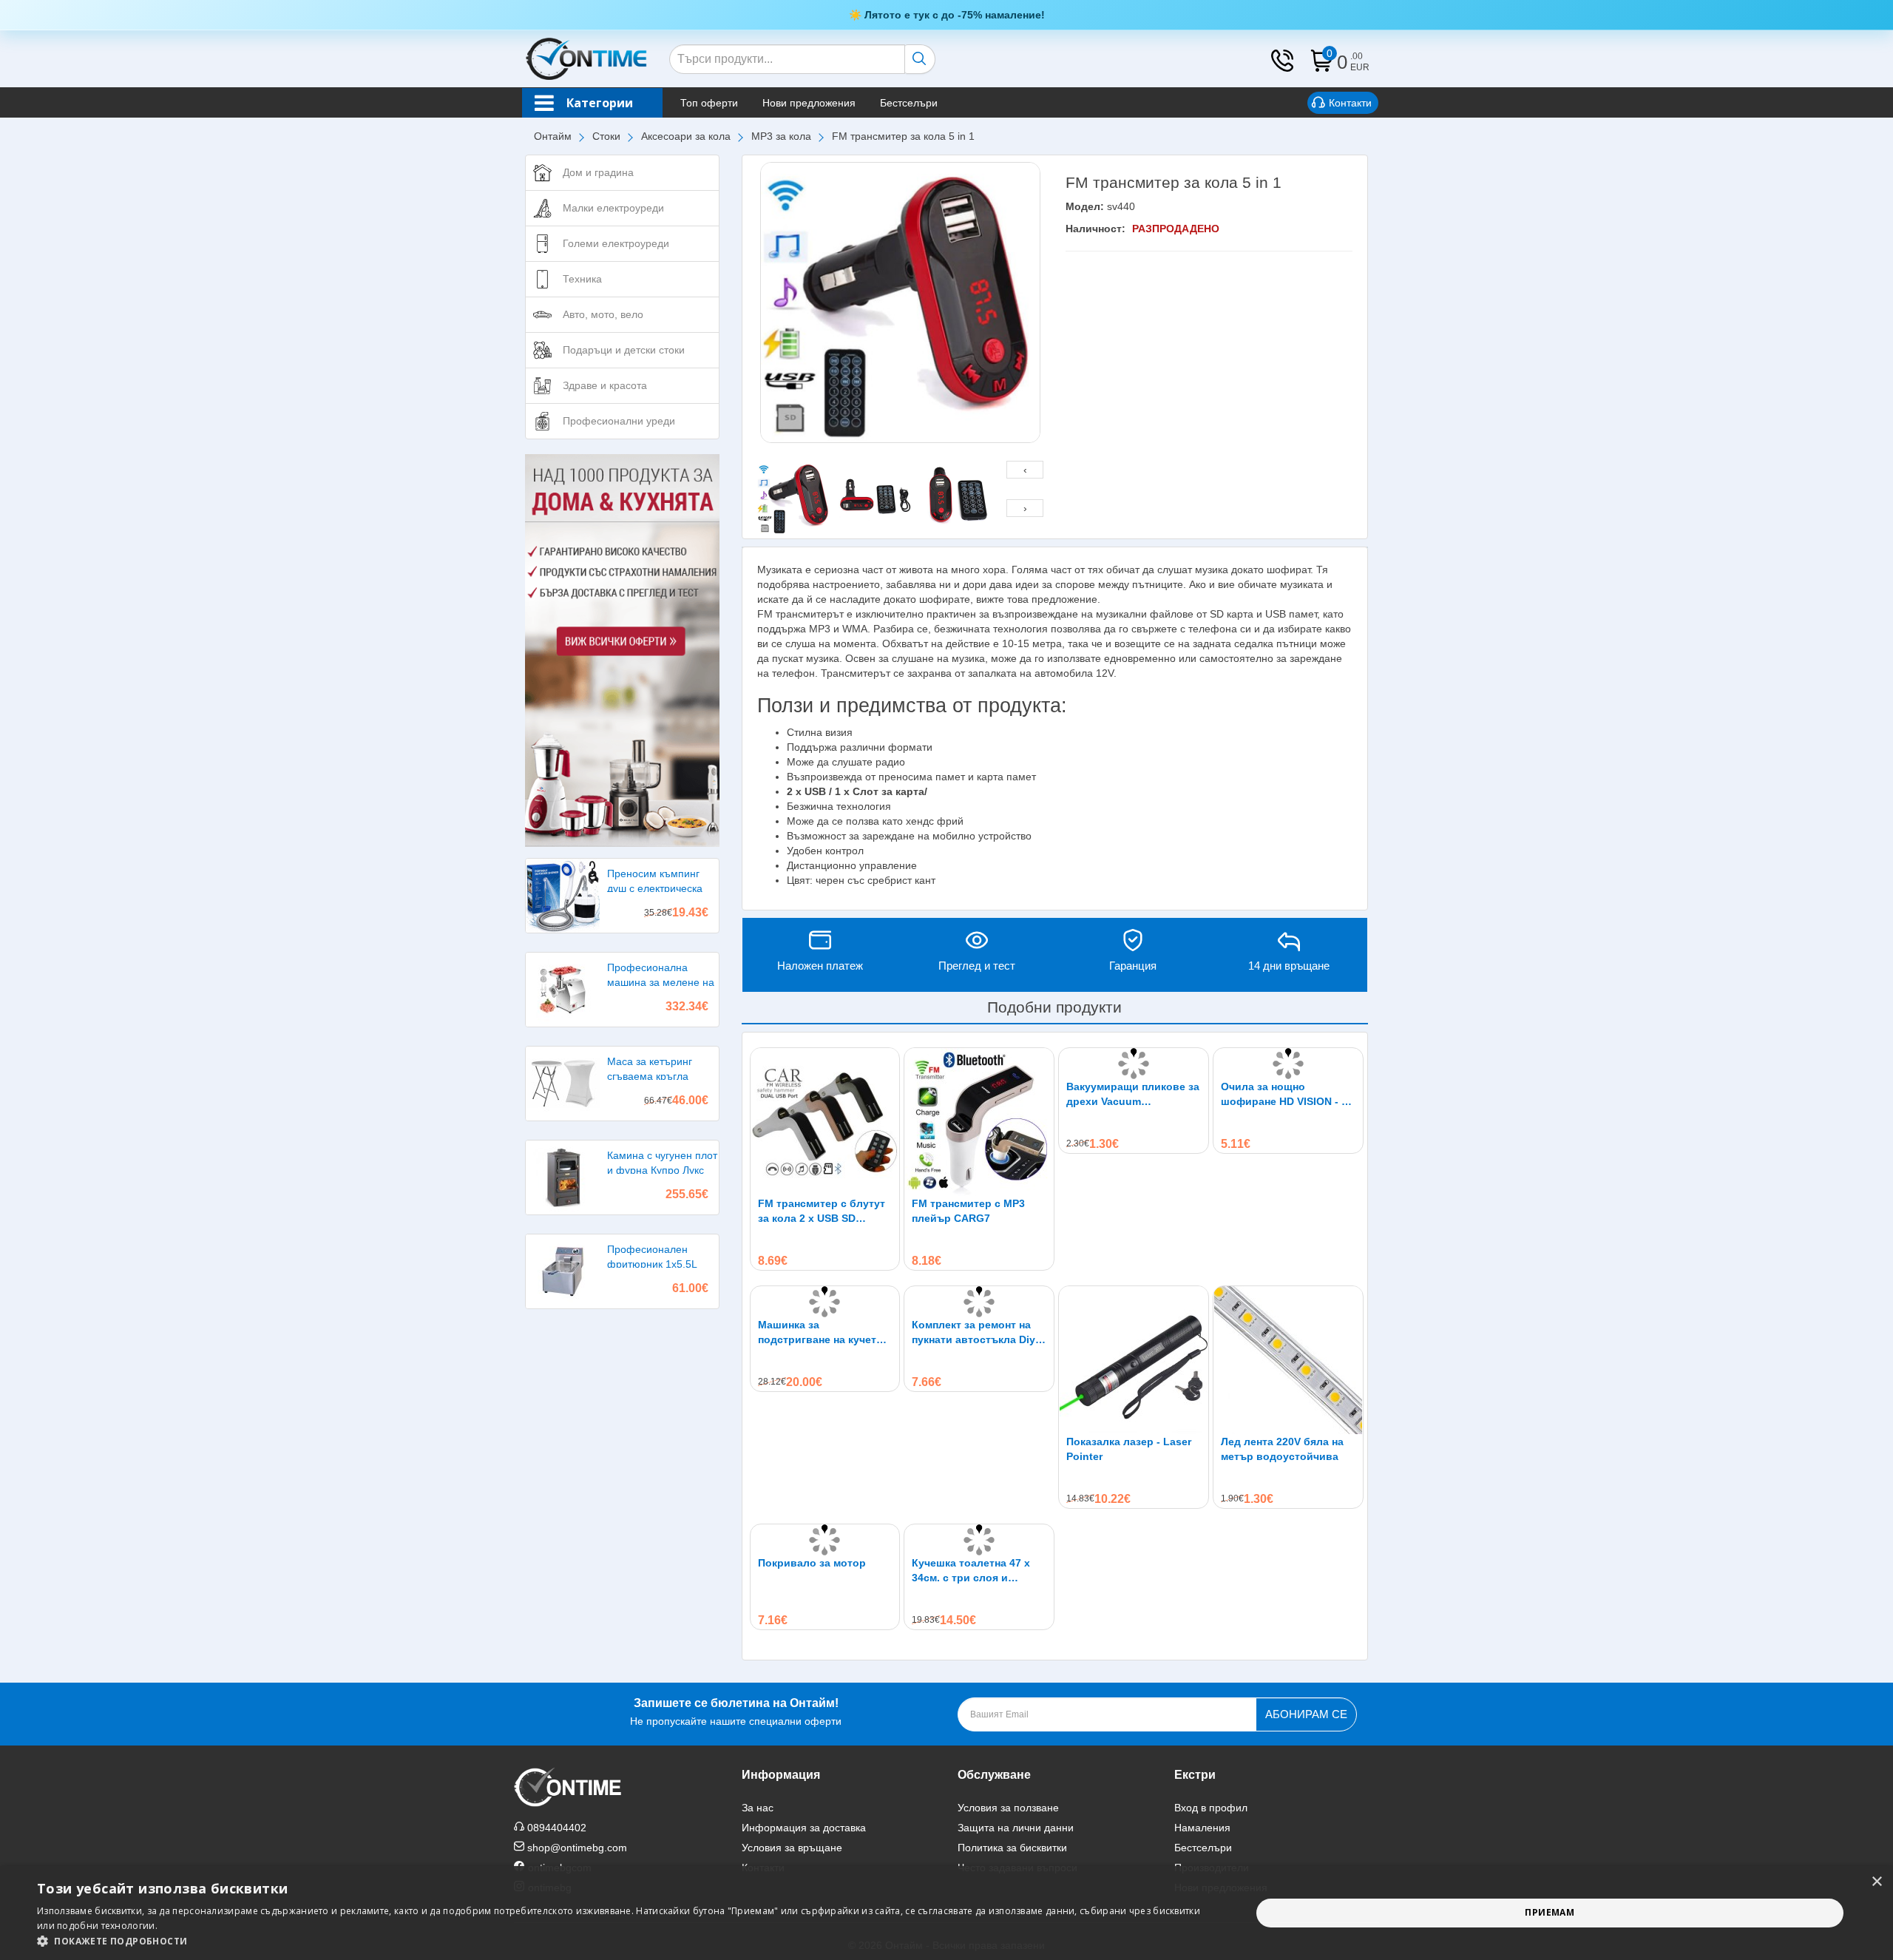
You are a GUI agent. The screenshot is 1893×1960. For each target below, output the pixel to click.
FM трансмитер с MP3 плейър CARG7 (968, 1211)
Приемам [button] (1550, 1912)
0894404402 (557, 1828)
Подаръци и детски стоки (624, 350)
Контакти (1350, 103)
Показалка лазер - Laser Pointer (1129, 1449)
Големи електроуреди (616, 243)
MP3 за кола (781, 136)
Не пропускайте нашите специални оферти (736, 1712)
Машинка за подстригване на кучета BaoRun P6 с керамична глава (820, 1333)
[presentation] (1025, 470)
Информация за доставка (804, 1828)
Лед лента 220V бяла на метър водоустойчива (1282, 1449)
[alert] (946, 1913)
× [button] (1876, 1882)
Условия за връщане (792, 1848)
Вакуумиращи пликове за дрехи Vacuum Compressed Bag (1133, 1095)
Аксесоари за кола (686, 136)
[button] (626, 1941)
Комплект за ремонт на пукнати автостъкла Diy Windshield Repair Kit (973, 1333)
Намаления (1202, 1828)
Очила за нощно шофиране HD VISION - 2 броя (1284, 1095)
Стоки (606, 136)
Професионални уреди (619, 421)
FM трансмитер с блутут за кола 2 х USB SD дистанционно (822, 1212)
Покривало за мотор (812, 1563)
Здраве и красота (605, 385)
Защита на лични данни (1016, 1828)
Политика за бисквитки (1012, 1848)
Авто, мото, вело (603, 314)
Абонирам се (1306, 1714)
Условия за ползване (1008, 1808)
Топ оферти (709, 103)
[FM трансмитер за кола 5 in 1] (901, 303)
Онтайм (553, 136)
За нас (758, 1808)
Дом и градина (598, 172)
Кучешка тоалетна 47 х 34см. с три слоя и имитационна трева (971, 1571)
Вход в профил (1211, 1808)
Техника (582, 279)
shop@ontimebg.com (577, 1848)
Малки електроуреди (613, 208)
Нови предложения (809, 103)
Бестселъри (909, 103)
